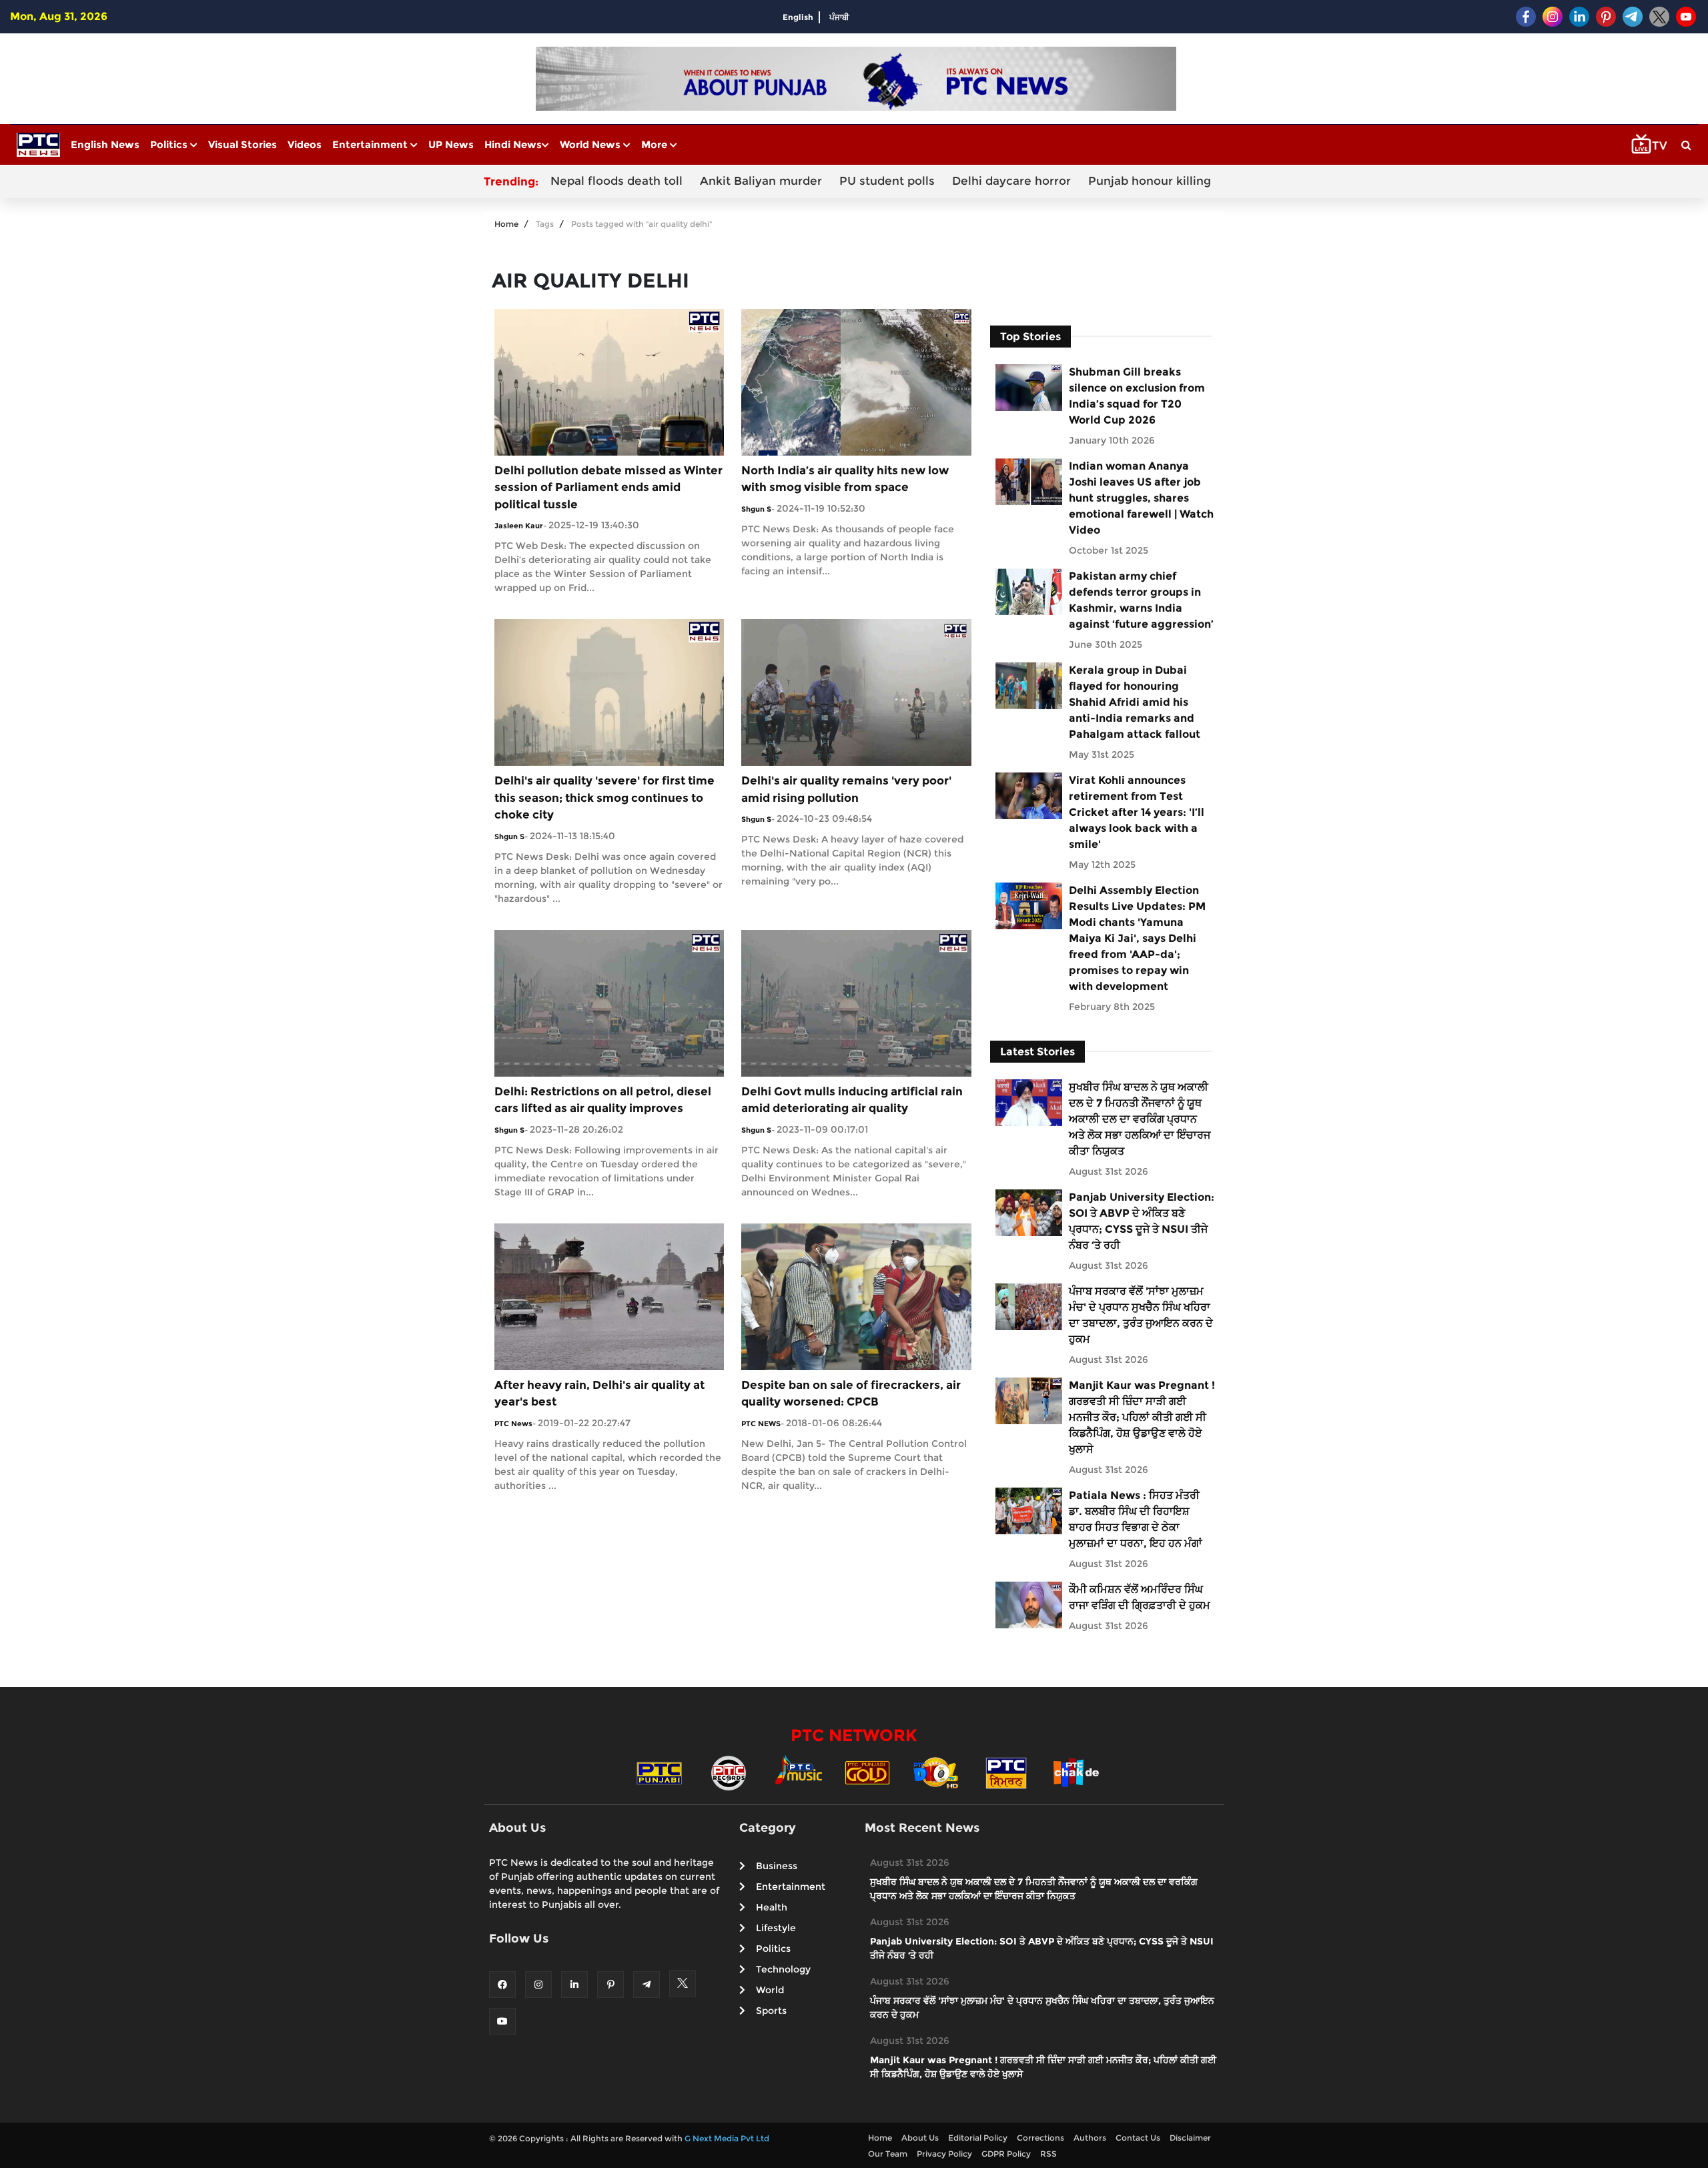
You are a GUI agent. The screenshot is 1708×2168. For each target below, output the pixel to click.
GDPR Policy (1006, 2154)
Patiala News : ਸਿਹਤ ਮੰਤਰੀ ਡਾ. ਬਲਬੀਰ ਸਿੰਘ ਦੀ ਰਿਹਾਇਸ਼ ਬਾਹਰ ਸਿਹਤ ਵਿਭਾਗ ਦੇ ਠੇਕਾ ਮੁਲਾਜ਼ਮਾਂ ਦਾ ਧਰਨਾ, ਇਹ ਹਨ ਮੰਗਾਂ (1136, 1519)
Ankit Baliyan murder (761, 181)
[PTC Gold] (867, 1772)
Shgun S (756, 509)
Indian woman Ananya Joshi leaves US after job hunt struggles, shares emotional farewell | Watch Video (1141, 498)
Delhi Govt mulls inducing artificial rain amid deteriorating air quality (852, 1100)
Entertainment (371, 144)
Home (506, 224)
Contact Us (1138, 2138)
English (798, 17)
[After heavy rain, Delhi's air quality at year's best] (609, 1296)
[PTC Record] (729, 1772)
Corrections (1040, 2138)
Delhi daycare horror (1011, 181)
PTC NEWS (761, 1424)
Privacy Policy (944, 2154)
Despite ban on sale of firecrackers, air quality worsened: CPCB (851, 1394)
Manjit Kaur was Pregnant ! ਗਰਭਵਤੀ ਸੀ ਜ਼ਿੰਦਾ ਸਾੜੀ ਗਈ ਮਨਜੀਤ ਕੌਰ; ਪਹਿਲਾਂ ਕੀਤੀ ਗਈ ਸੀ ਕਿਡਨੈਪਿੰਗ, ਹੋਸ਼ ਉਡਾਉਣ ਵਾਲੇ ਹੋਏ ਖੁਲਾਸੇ (1142, 1417)
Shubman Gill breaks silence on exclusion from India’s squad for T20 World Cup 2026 (1137, 396)
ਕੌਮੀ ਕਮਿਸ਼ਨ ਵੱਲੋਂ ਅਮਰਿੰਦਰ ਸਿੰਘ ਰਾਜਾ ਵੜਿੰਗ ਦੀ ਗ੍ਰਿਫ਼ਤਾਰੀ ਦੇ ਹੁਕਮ (1140, 1597)
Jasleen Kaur (519, 526)
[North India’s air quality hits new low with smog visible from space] (856, 381)
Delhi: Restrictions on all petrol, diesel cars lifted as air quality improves (603, 1100)
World (770, 1990)
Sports (771, 2011)
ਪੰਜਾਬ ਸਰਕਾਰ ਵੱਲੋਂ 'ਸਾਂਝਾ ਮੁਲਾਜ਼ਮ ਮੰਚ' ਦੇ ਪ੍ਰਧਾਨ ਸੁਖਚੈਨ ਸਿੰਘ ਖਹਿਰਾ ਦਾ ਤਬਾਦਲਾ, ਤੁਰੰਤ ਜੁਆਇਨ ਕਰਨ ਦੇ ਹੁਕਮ (1141, 1315)
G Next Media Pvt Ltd (727, 2138)
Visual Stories (243, 144)
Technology (783, 1969)
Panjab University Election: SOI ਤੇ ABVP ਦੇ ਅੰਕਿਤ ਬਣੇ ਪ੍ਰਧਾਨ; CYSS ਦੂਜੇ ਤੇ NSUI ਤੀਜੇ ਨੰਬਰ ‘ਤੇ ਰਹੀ (1142, 1221)
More (656, 144)
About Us (920, 2138)
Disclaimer (1190, 2138)
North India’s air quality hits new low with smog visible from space (845, 479)
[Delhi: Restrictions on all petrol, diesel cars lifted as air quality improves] (609, 1002)
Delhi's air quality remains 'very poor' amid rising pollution (846, 789)
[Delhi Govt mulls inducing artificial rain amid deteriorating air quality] (856, 1002)
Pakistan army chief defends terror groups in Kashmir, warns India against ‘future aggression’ (1141, 600)
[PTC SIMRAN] (1006, 1772)
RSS (1048, 2154)
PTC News (513, 1424)
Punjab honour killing (1150, 181)
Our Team (888, 2154)
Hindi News (513, 144)
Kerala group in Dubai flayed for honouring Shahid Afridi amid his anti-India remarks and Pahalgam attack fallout (1135, 702)
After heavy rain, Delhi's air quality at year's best (599, 1394)
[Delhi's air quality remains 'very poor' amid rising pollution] (856, 691)
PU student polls (887, 181)
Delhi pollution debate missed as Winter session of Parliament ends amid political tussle (608, 487)
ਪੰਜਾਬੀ (839, 17)
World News (591, 144)
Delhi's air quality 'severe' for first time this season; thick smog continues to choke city (604, 797)
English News (105, 144)
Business (777, 1866)
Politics (170, 144)
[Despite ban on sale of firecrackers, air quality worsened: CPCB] (856, 1296)
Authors (1090, 2138)
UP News (451, 144)
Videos (305, 144)
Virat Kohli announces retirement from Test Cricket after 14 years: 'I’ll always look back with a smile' (1137, 812)
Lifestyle (776, 1928)
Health (772, 1907)
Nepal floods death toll (616, 181)
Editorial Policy (978, 2138)
